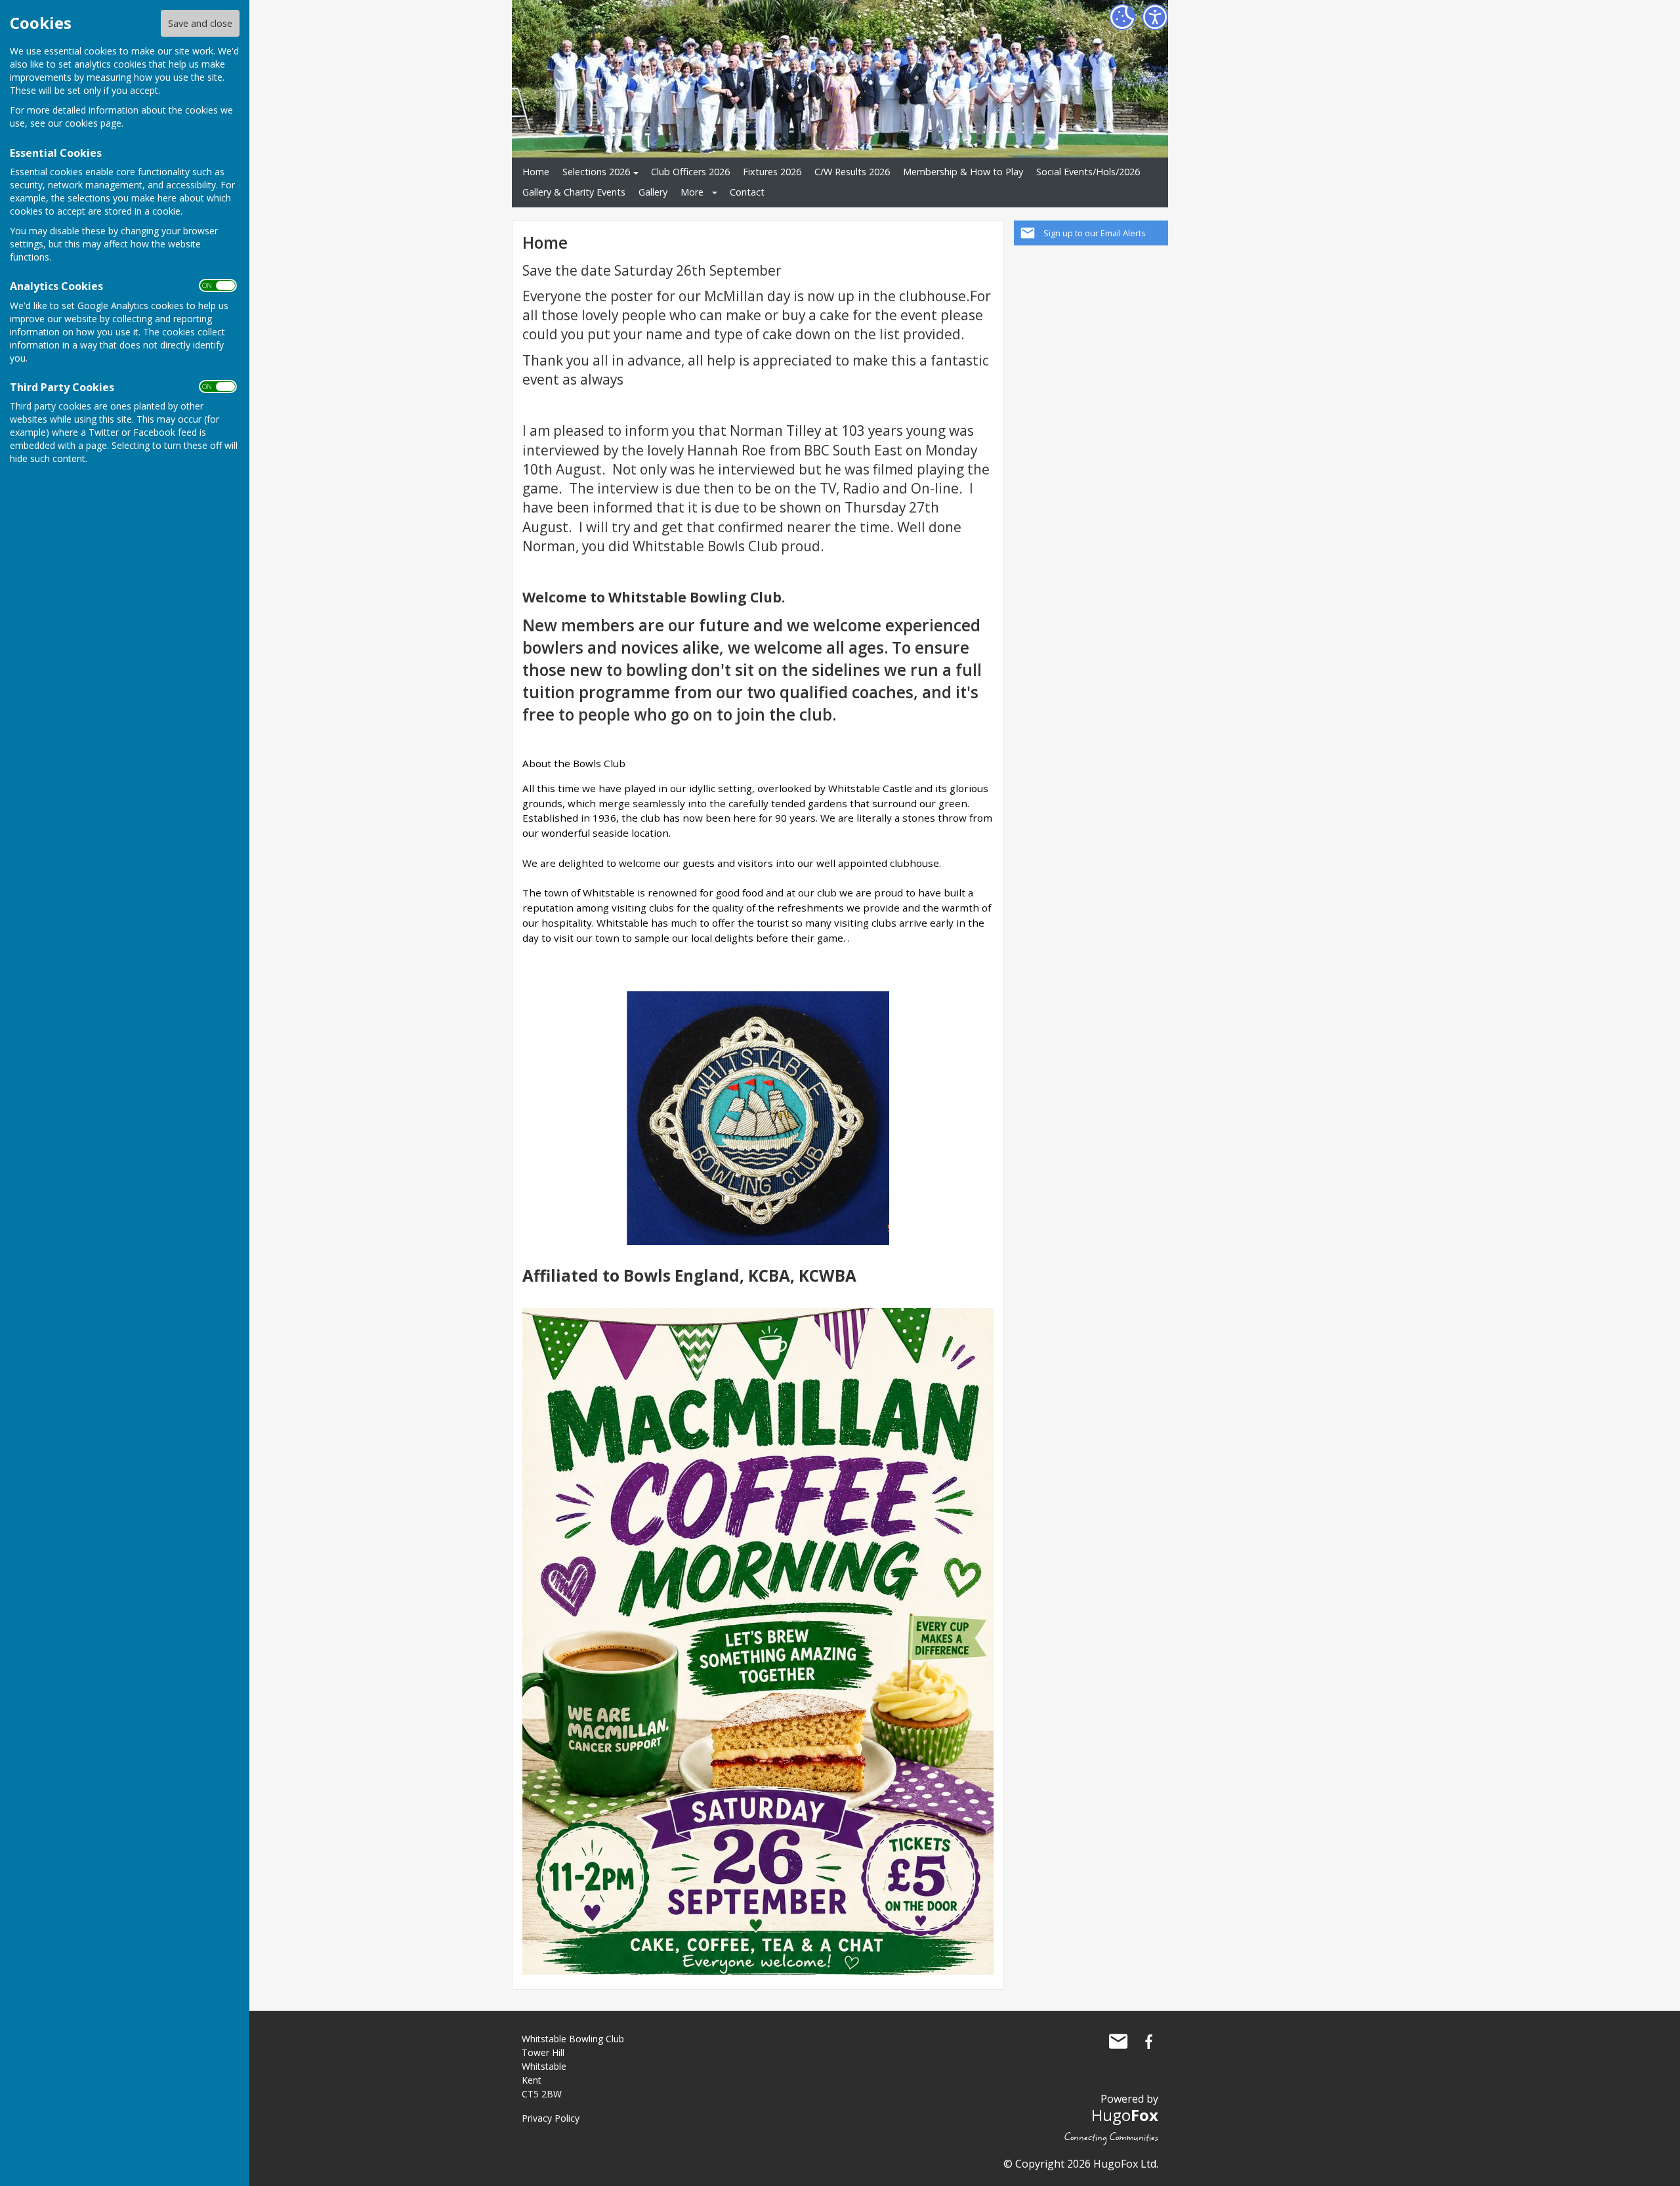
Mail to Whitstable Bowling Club (1118, 2042)
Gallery (653, 192)
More (692, 192)
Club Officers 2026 (690, 172)
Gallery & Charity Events (574, 192)
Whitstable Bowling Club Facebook (1148, 2042)
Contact (747, 192)
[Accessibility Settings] (1155, 17)
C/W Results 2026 (852, 172)
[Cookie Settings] (1122, 17)
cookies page (93, 123)
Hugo (1125, 2115)
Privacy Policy (551, 2118)
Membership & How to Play (963, 172)
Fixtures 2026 (772, 172)
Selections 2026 (596, 172)
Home (536, 172)
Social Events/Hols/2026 (1088, 172)
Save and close (200, 23)
